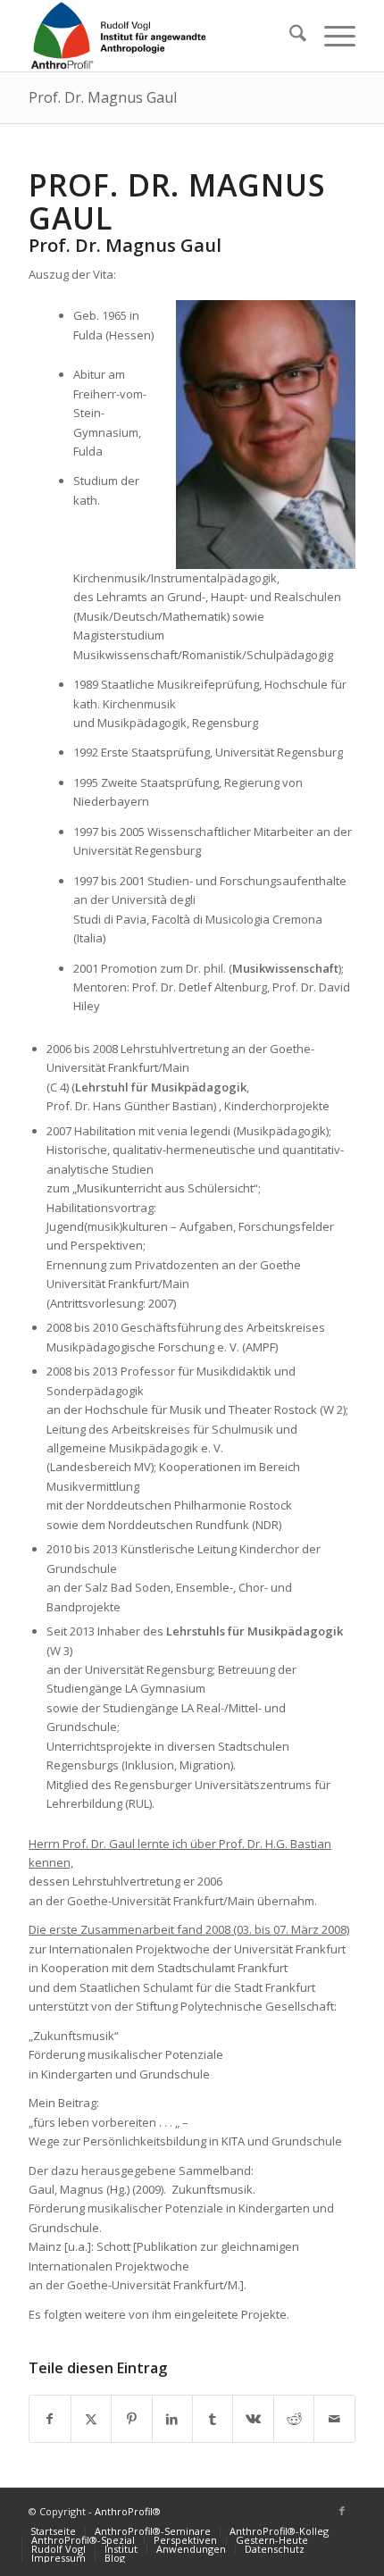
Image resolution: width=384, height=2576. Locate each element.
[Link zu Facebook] (342, 2511)
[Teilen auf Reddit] (294, 2419)
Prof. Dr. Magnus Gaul (103, 97)
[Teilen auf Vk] (253, 2419)
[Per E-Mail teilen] (334, 2419)
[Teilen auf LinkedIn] (172, 2419)
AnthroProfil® (128, 2511)
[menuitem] (289, 36)
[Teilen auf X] (91, 2419)
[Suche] (289, 36)
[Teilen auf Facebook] (50, 2419)
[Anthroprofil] (159, 36)
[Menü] (331, 36)
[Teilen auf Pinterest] (131, 2419)
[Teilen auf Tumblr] (213, 2419)
